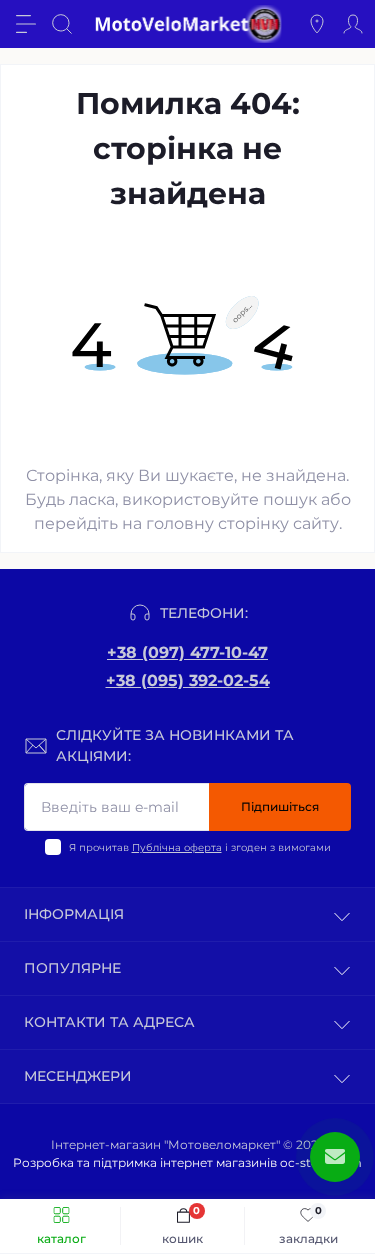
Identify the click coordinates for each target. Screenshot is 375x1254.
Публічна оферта (177, 847)
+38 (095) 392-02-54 (188, 680)
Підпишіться (280, 806)
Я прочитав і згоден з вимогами (200, 847)
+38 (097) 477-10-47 (187, 652)
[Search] (62, 24)
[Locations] (317, 24)
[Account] (353, 24)
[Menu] (26, 24)
